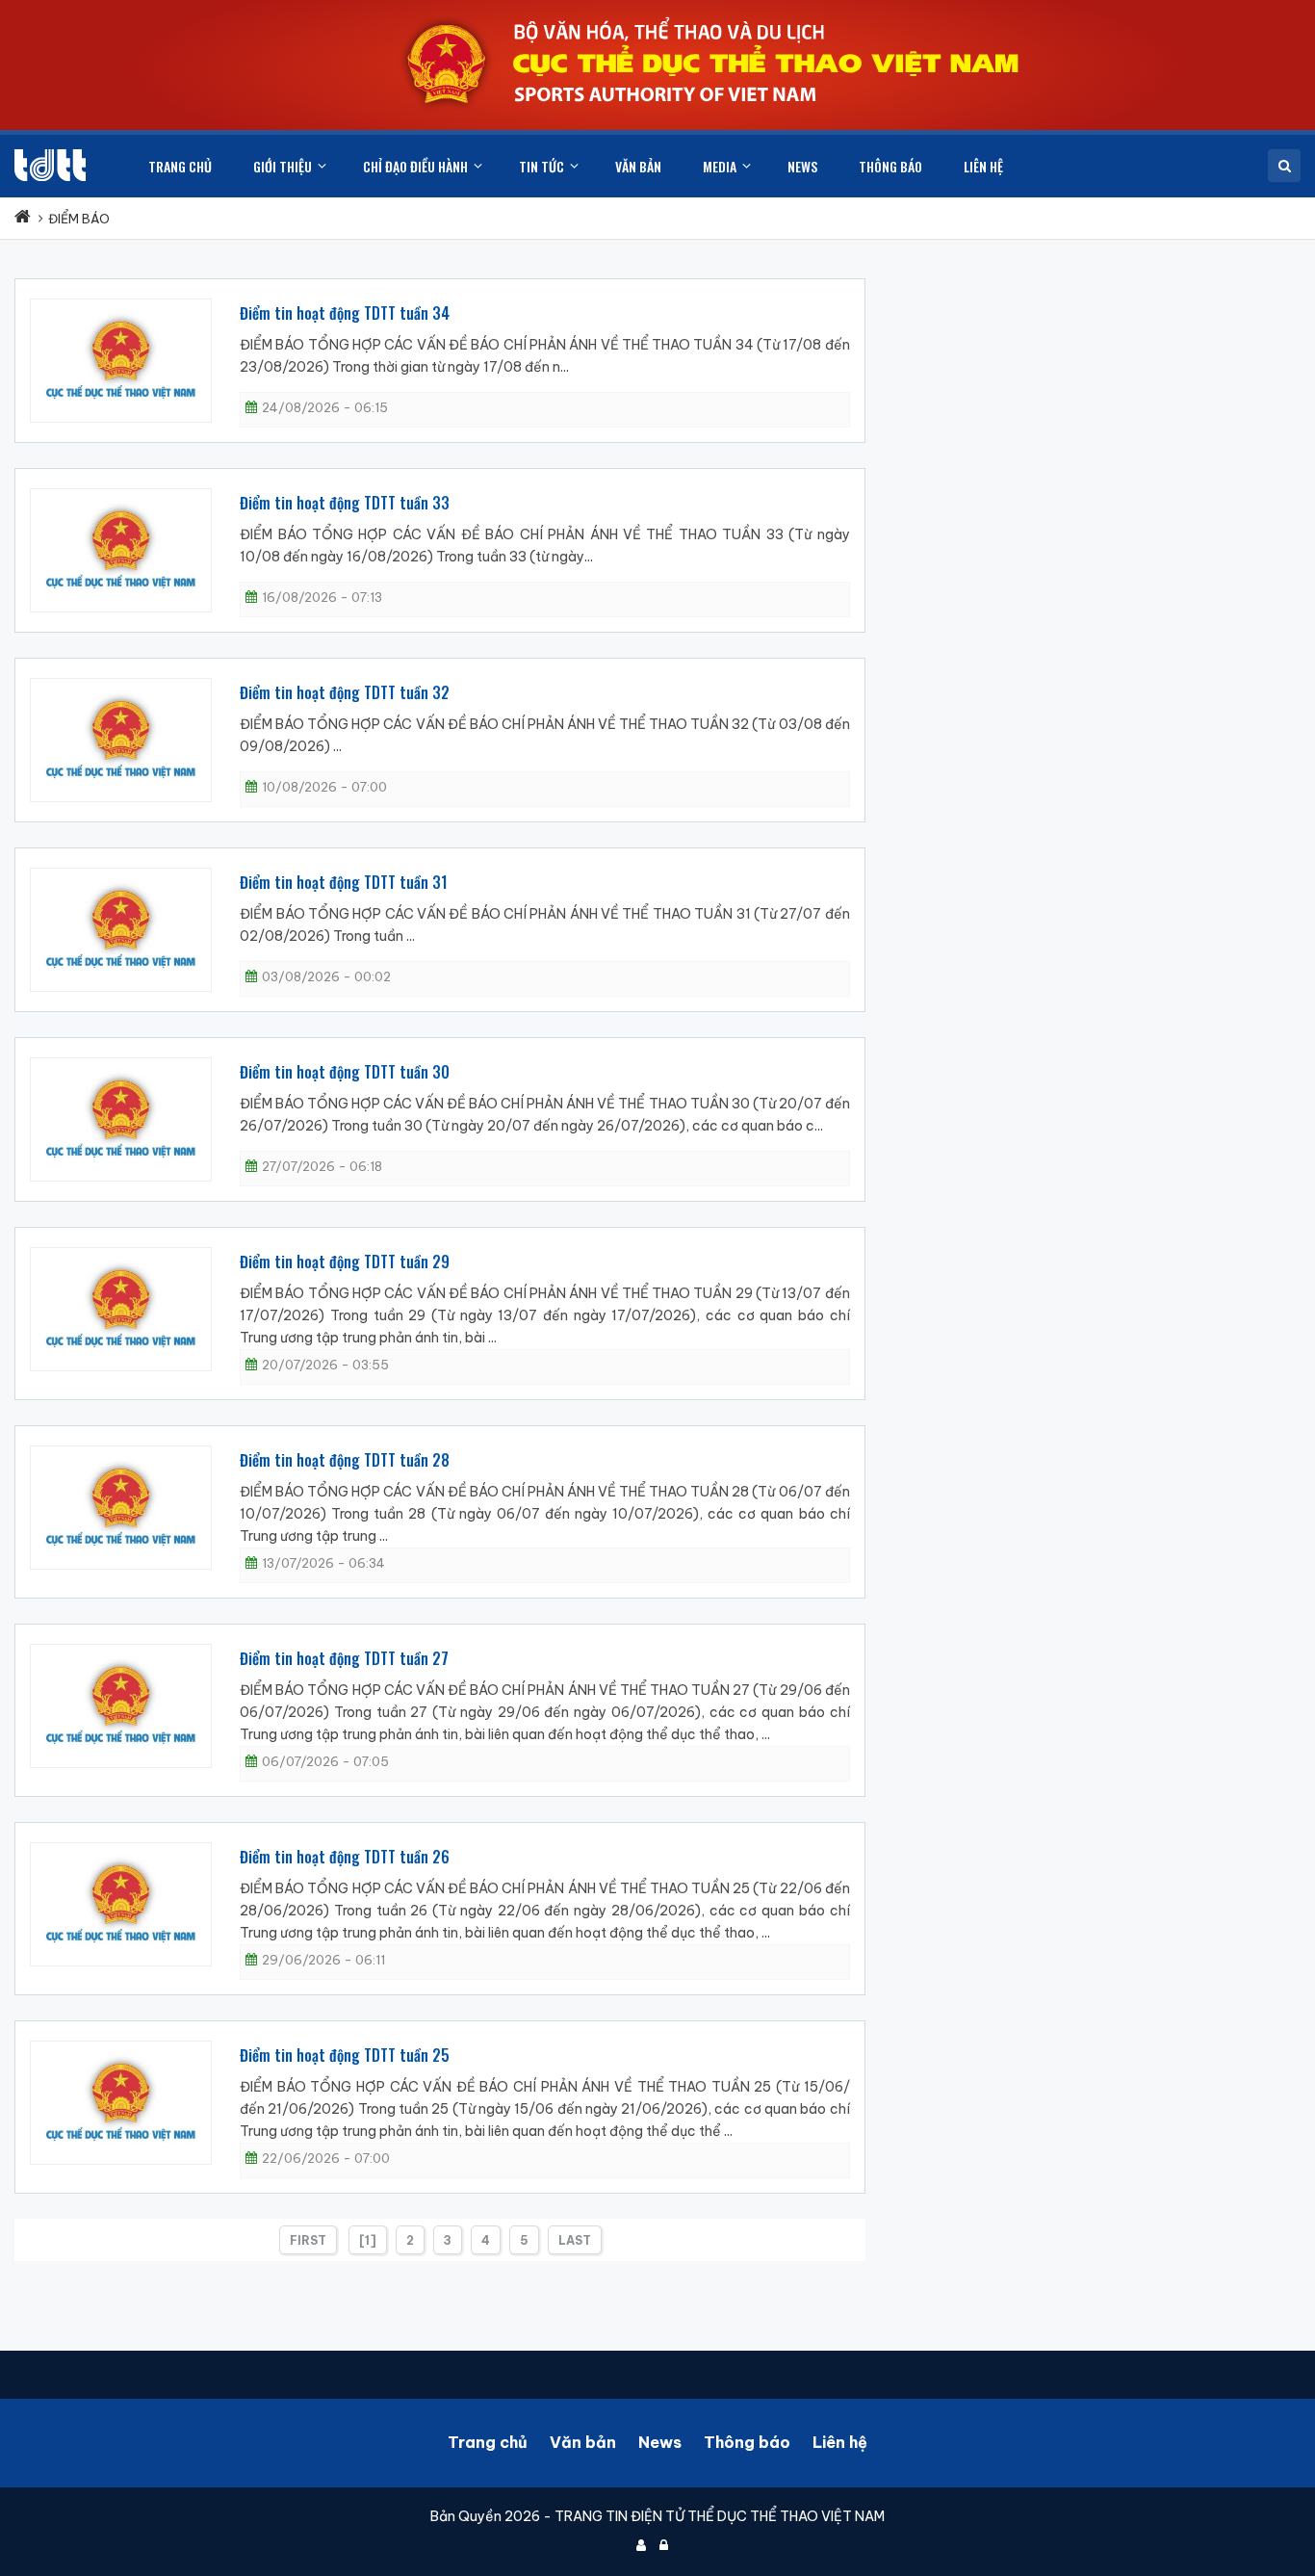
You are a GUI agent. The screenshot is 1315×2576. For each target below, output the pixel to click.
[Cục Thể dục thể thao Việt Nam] (50, 165)
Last (575, 2240)
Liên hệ (840, 2442)
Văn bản (583, 2442)
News (660, 2442)
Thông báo (747, 2442)
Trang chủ (488, 2442)
